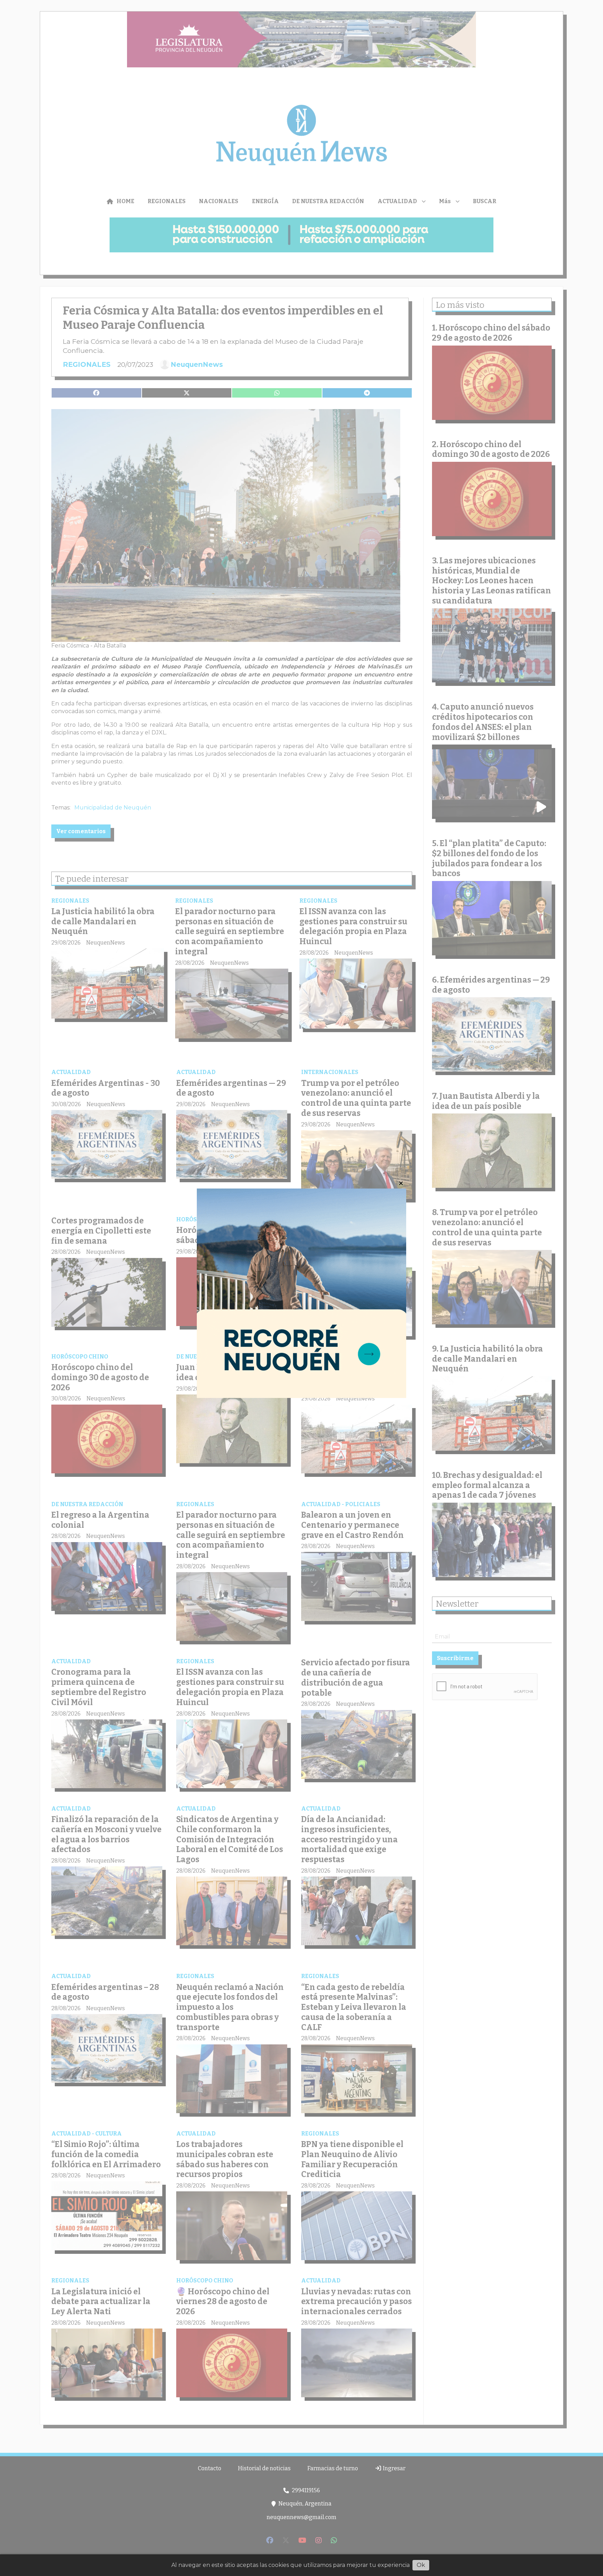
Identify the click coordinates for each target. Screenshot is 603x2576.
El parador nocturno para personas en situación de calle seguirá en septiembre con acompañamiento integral (230, 931)
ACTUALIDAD (397, 201)
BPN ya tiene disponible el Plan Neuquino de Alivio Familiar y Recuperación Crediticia (352, 2159)
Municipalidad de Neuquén (113, 808)
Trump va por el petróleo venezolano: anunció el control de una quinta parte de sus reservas (356, 1098)
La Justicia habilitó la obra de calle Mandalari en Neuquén (103, 921)
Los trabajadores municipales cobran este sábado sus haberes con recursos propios (225, 2159)
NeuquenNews (197, 364)
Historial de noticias (264, 2468)
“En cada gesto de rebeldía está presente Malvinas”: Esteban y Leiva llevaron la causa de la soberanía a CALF (354, 2007)
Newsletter (457, 1604)
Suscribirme (455, 1658)
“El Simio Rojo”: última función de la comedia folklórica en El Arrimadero (106, 2154)
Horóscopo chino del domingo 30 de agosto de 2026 (100, 1377)
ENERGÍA (265, 201)
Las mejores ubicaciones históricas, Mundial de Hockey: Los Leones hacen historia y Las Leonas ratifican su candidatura (492, 581)
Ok (421, 2565)
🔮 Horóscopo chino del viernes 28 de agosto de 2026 (223, 2302)
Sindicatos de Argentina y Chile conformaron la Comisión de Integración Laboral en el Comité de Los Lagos (230, 1839)
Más (445, 201)
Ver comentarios (81, 831)
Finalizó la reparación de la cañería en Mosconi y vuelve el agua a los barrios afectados (106, 1834)
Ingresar (394, 2468)
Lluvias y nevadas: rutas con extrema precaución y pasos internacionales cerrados (356, 2302)
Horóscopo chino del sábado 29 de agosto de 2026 (231, 1235)
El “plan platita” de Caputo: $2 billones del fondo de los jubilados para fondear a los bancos (489, 858)
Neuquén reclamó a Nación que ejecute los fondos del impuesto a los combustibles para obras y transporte (230, 2007)
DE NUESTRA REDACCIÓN (328, 201)
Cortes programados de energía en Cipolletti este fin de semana (101, 1231)
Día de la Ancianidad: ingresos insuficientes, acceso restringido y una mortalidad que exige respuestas (349, 1839)
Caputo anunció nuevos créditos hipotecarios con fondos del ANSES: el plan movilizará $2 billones (483, 722)
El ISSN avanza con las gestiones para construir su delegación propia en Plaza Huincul (353, 926)
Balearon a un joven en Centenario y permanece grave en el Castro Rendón (352, 1525)
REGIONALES (167, 201)
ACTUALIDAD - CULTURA (87, 2134)
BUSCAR (485, 201)
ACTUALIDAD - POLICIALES (341, 1504)
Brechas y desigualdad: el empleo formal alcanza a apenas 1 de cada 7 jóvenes (353, 1240)
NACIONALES (219, 201)
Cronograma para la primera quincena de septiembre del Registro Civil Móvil (99, 1687)
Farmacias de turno (333, 2468)
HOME (125, 201)
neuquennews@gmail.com (301, 2517)
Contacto (210, 2468)
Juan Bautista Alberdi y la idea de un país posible (226, 1372)
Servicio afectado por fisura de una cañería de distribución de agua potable (356, 1678)
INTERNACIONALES (330, 1072)
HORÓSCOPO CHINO (205, 1219)
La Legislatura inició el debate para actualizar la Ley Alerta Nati (101, 2302)
